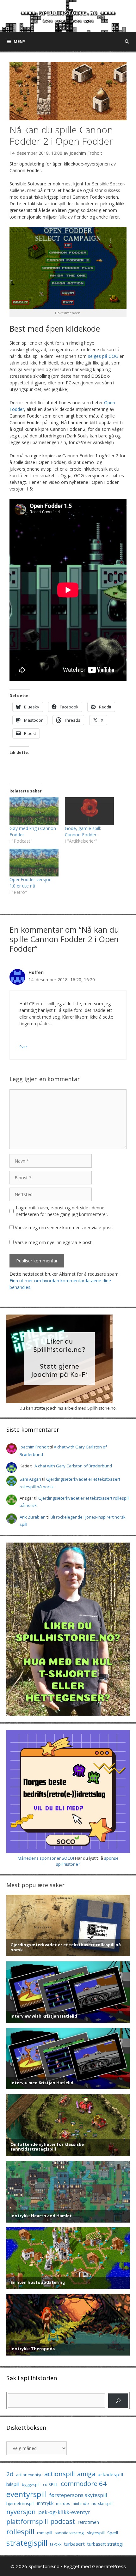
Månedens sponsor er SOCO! (46, 1858)
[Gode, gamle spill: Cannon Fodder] (89, 811)
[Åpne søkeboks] (127, 41)
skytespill (96, 2533)
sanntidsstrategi (70, 2533)
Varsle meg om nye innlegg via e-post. (54, 1242)
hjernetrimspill (20, 2503)
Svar (23, 1047)
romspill (45, 2533)
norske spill (102, 2504)
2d (10, 2474)
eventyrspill (27, 2494)
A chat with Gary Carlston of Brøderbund (73, 1466)
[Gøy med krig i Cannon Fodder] (34, 811)
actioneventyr (29, 2475)
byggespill (31, 2485)
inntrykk (45, 2503)
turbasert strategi (105, 2544)
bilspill (13, 2484)
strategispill (27, 2543)
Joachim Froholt (86, 153)
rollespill (20, 2532)
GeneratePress (109, 2566)
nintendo (81, 2504)
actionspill (59, 2474)
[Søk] (118, 2401)
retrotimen (88, 2522)
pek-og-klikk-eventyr (64, 2512)
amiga (86, 2474)
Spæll (113, 2533)
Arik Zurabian (33, 1517)
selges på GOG (103, 356)
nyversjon (21, 2512)
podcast (63, 2521)
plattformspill (27, 2521)
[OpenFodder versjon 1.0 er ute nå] (34, 863)
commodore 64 (84, 2483)
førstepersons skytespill (78, 2495)
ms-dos (63, 2503)
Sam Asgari (30, 1479)
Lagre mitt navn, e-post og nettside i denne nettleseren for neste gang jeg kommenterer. (62, 1211)
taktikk (56, 2544)
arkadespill (110, 2474)
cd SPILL (51, 2484)
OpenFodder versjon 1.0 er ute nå (31, 883)
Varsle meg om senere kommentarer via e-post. (64, 1228)
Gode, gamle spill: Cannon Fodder (83, 831)
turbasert (74, 2544)
